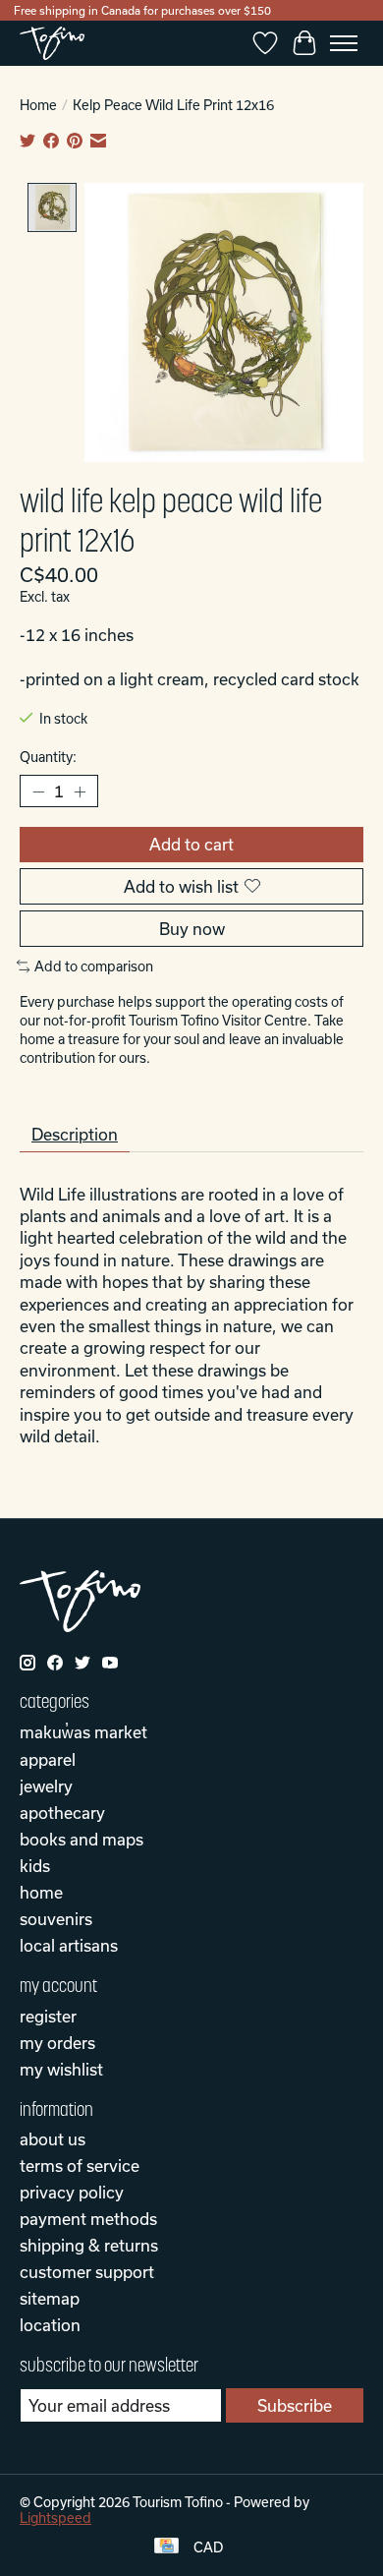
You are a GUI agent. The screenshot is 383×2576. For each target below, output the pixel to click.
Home (38, 105)
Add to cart (191, 844)
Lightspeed (55, 2518)
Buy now (192, 929)
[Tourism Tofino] (52, 43)
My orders (57, 2043)
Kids (35, 1866)
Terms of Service (80, 2166)
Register (48, 2016)
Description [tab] (75, 1134)
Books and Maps (82, 1839)
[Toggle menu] (344, 43)
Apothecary (62, 1813)
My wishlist (61, 2069)
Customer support (87, 2272)
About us (53, 2139)
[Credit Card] (166, 2547)
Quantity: (48, 757)
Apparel (48, 1759)
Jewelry (46, 1786)
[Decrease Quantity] (38, 791)
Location (50, 2325)
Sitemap (50, 2298)
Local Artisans (69, 1945)
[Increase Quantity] (80, 791)
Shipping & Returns (89, 2245)
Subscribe (295, 2405)
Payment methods (88, 2219)
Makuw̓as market (83, 1732)
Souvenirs (56, 1919)
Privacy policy (72, 2192)
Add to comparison (94, 966)
